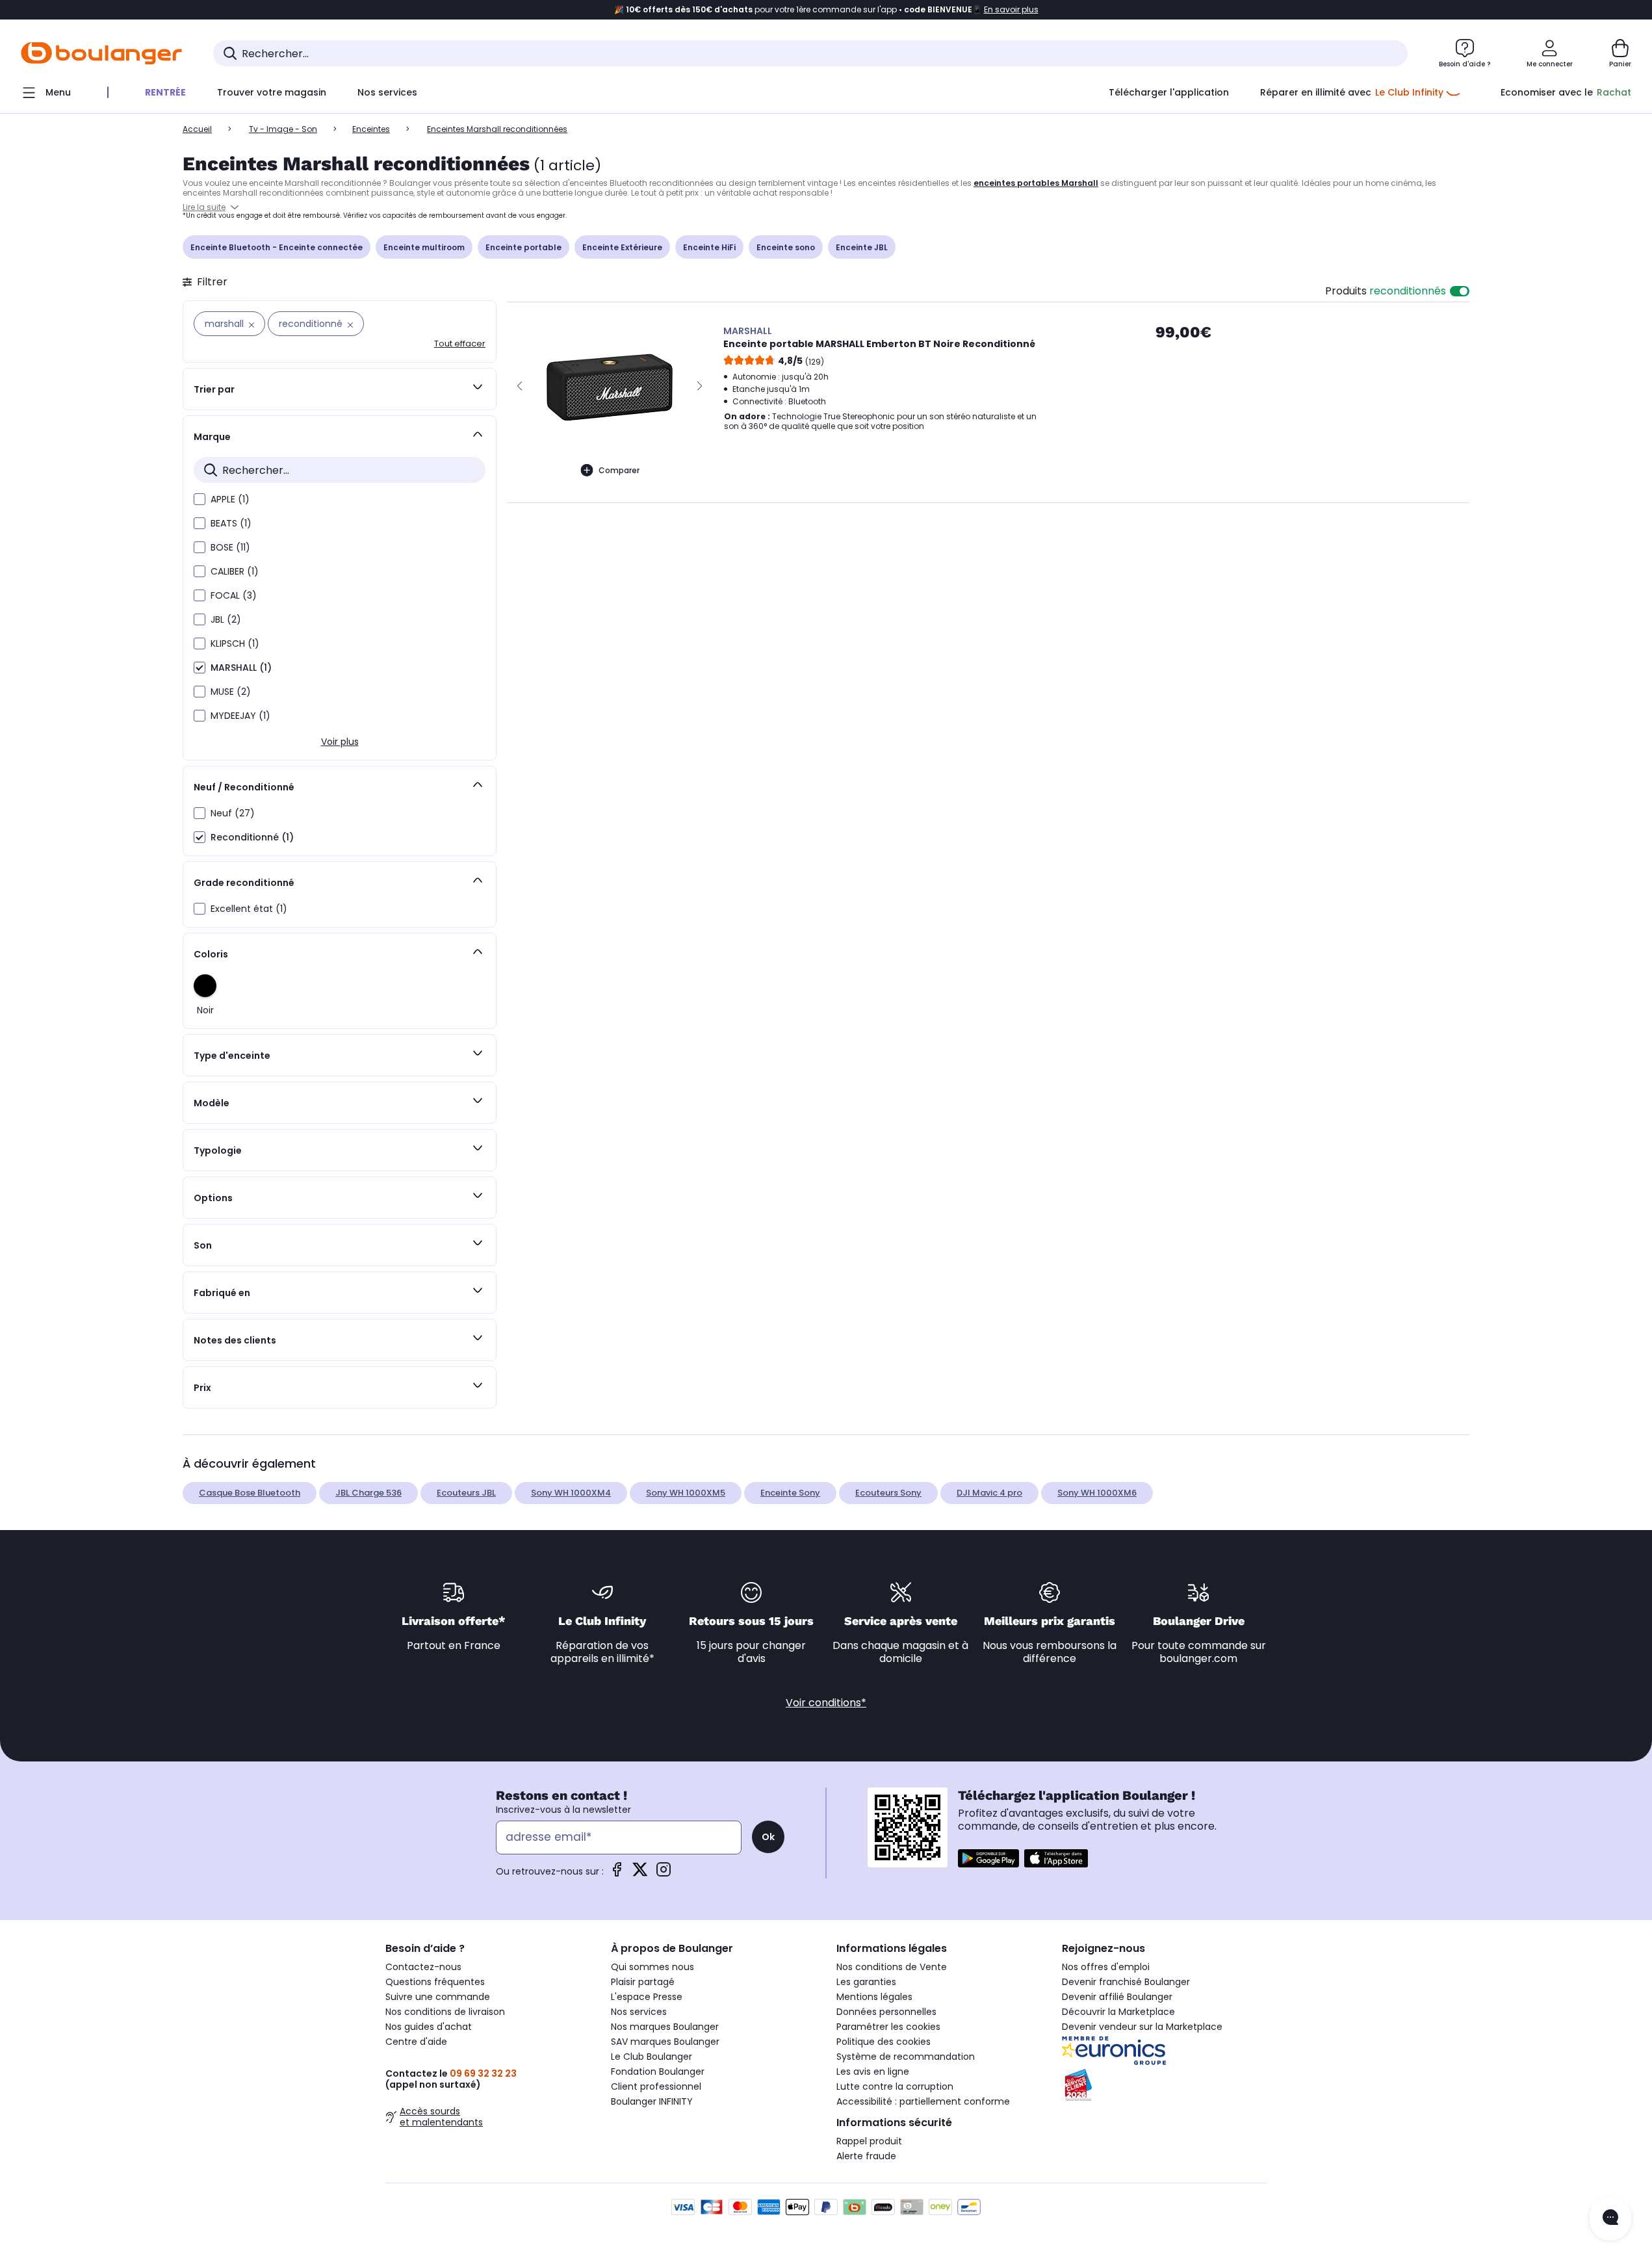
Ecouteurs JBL (466, 1493)
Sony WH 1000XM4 (571, 1493)
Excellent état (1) (249, 909)
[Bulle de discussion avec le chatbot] (1610, 2218)
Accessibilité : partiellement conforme (923, 2101)
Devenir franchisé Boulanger (1126, 1982)
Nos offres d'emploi (1106, 1967)
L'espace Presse (647, 1997)
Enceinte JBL (862, 247)
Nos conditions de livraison (445, 2012)
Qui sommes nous (652, 1967)
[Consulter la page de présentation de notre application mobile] (988, 1858)
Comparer (619, 470)
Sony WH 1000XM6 (1097, 1493)
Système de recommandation (906, 2057)
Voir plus (340, 742)
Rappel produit (869, 2141)
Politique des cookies (884, 2042)
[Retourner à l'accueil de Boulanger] (101, 53)
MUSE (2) (231, 692)
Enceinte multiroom (424, 247)
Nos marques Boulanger (665, 2027)
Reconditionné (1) (252, 837)
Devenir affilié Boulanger (1117, 1997)
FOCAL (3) (234, 595)
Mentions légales (874, 1997)
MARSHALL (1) (241, 668)
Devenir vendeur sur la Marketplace (1142, 2027)
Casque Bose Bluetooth (250, 1493)
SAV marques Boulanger (665, 2042)
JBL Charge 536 (368, 1493)
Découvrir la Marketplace (1118, 2012)
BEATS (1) (231, 523)
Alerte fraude (866, 2156)
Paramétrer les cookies (888, 2027)
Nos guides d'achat (429, 2027)
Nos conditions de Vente (892, 1967)
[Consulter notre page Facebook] (617, 1874)
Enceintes (371, 129)
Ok (768, 1837)
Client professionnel (656, 2086)
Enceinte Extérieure (622, 247)
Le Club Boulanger (652, 2057)
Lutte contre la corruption (895, 2086)
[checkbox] (200, 499)
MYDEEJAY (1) (240, 716)
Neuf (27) (233, 813)
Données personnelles (886, 2012)
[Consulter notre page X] (640, 1874)
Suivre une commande (438, 1997)
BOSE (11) (230, 547)
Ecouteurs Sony (888, 1493)
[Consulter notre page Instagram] (664, 1874)
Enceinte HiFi (709, 247)
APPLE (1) (230, 499)
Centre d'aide (416, 2042)
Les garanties (866, 1982)
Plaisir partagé (643, 1982)
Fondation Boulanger (658, 2072)
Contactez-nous (423, 1967)
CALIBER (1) (235, 571)
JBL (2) (226, 619)
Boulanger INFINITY (652, 2101)
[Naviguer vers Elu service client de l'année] (1164, 2085)
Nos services (639, 2012)
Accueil (197, 129)
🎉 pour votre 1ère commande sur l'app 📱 (826, 10)
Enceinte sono (786, 247)
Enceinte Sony (790, 1493)
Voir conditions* (826, 1703)
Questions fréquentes (435, 1982)
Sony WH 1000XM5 (686, 1493)
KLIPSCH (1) (235, 643)
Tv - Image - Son (283, 129)
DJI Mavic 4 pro (989, 1493)
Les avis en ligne (873, 2072)
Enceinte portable (523, 247)
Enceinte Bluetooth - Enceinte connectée (277, 247)
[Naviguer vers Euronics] (1164, 2051)
